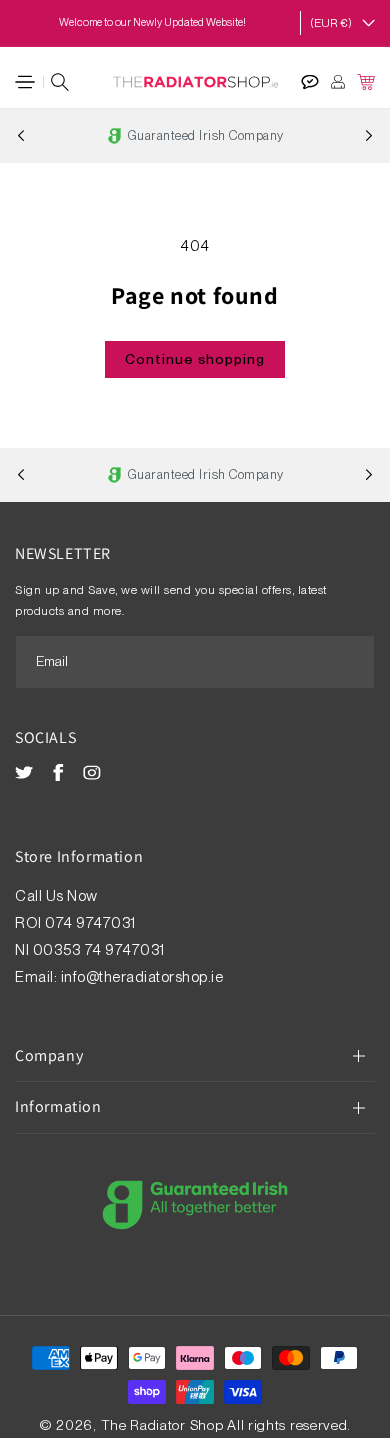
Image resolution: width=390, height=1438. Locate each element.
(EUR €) (331, 23)
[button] (25, 82)
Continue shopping (195, 359)
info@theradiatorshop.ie (142, 977)
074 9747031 (92, 923)
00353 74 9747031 (99, 950)
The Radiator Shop (162, 1425)
